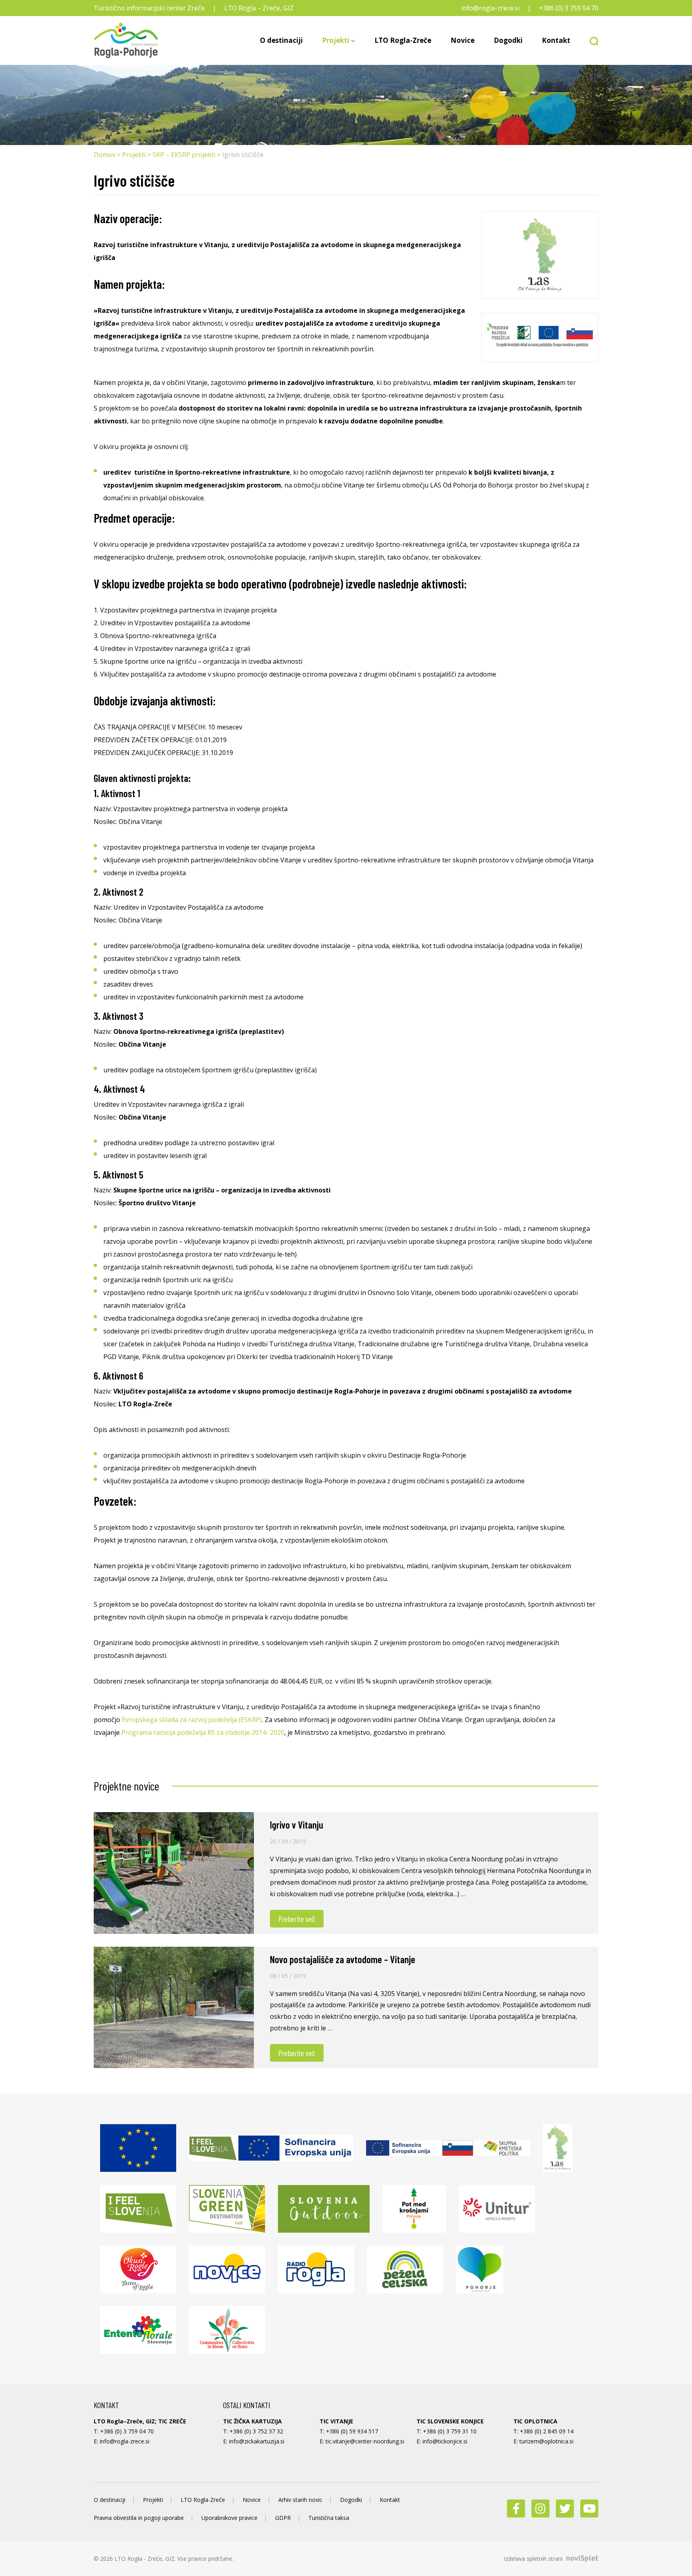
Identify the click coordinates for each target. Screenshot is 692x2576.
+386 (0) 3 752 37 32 (256, 2431)
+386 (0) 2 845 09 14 (547, 2431)
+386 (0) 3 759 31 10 (450, 2431)
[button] (589, 40)
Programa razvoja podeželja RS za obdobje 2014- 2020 (203, 1732)
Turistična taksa (329, 2518)
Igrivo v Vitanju (297, 1825)
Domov (105, 155)
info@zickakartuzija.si (257, 2441)
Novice (463, 40)
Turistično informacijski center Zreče (149, 8)
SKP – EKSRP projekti (184, 155)
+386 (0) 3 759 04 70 (569, 8)
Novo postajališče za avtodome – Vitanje (343, 1959)
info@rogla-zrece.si (490, 8)
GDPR (283, 2518)
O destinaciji (281, 40)
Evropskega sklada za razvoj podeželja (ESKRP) (192, 1720)
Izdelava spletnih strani (534, 2559)
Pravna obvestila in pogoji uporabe (139, 2518)
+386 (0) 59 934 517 (352, 2431)
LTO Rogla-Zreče (403, 40)
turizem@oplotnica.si (546, 2441)
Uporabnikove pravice (229, 2518)
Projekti (336, 40)
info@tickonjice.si (445, 2441)
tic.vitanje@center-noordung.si (365, 2441)
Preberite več (297, 1919)
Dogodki (508, 40)
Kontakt (556, 40)
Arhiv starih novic (300, 2500)
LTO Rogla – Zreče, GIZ (259, 8)
